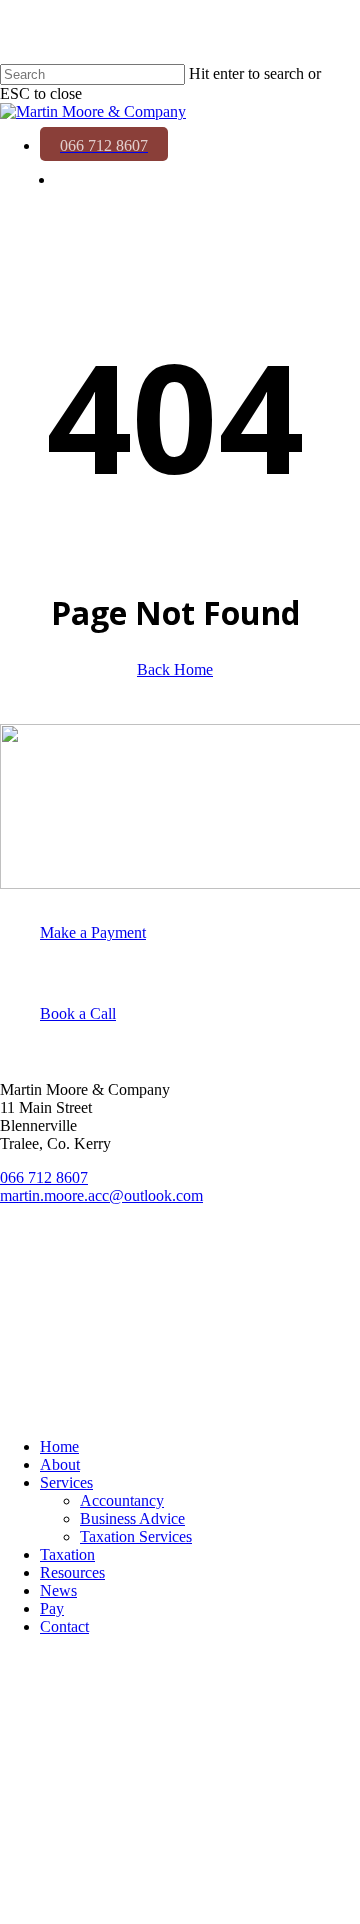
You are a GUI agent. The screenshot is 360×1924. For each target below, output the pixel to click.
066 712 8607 (44, 1177)
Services (66, 1482)
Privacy (27, 1301)
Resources (72, 1572)
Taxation (67, 1554)
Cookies (29, 1369)
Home (59, 1446)
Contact (64, 1626)
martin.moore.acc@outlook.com (101, 1195)
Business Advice (132, 1518)
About (60, 1464)
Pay (52, 1608)
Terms (22, 1335)
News (58, 1590)
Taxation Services (136, 1536)
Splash (45, 1403)
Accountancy (122, 1500)
